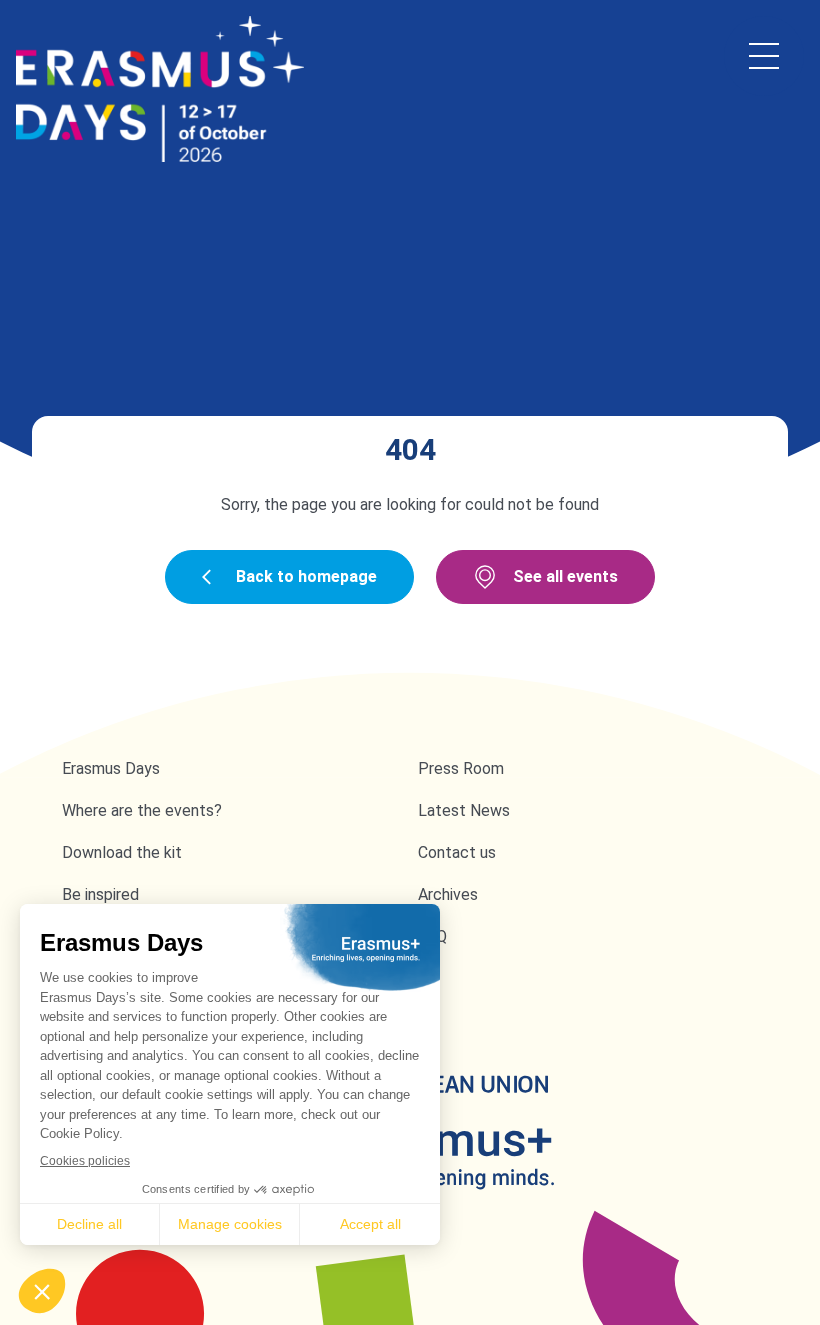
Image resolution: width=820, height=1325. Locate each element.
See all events (565, 576)
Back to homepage (306, 576)
